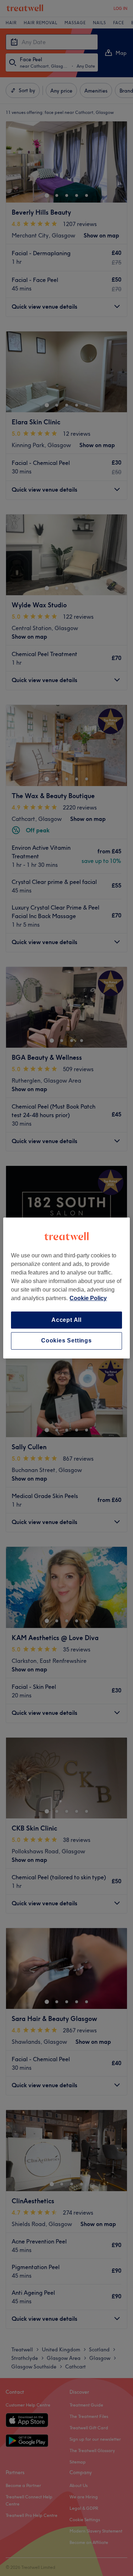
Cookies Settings (66, 1341)
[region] (66, 1288)
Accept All (66, 1320)
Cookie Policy (88, 1298)
